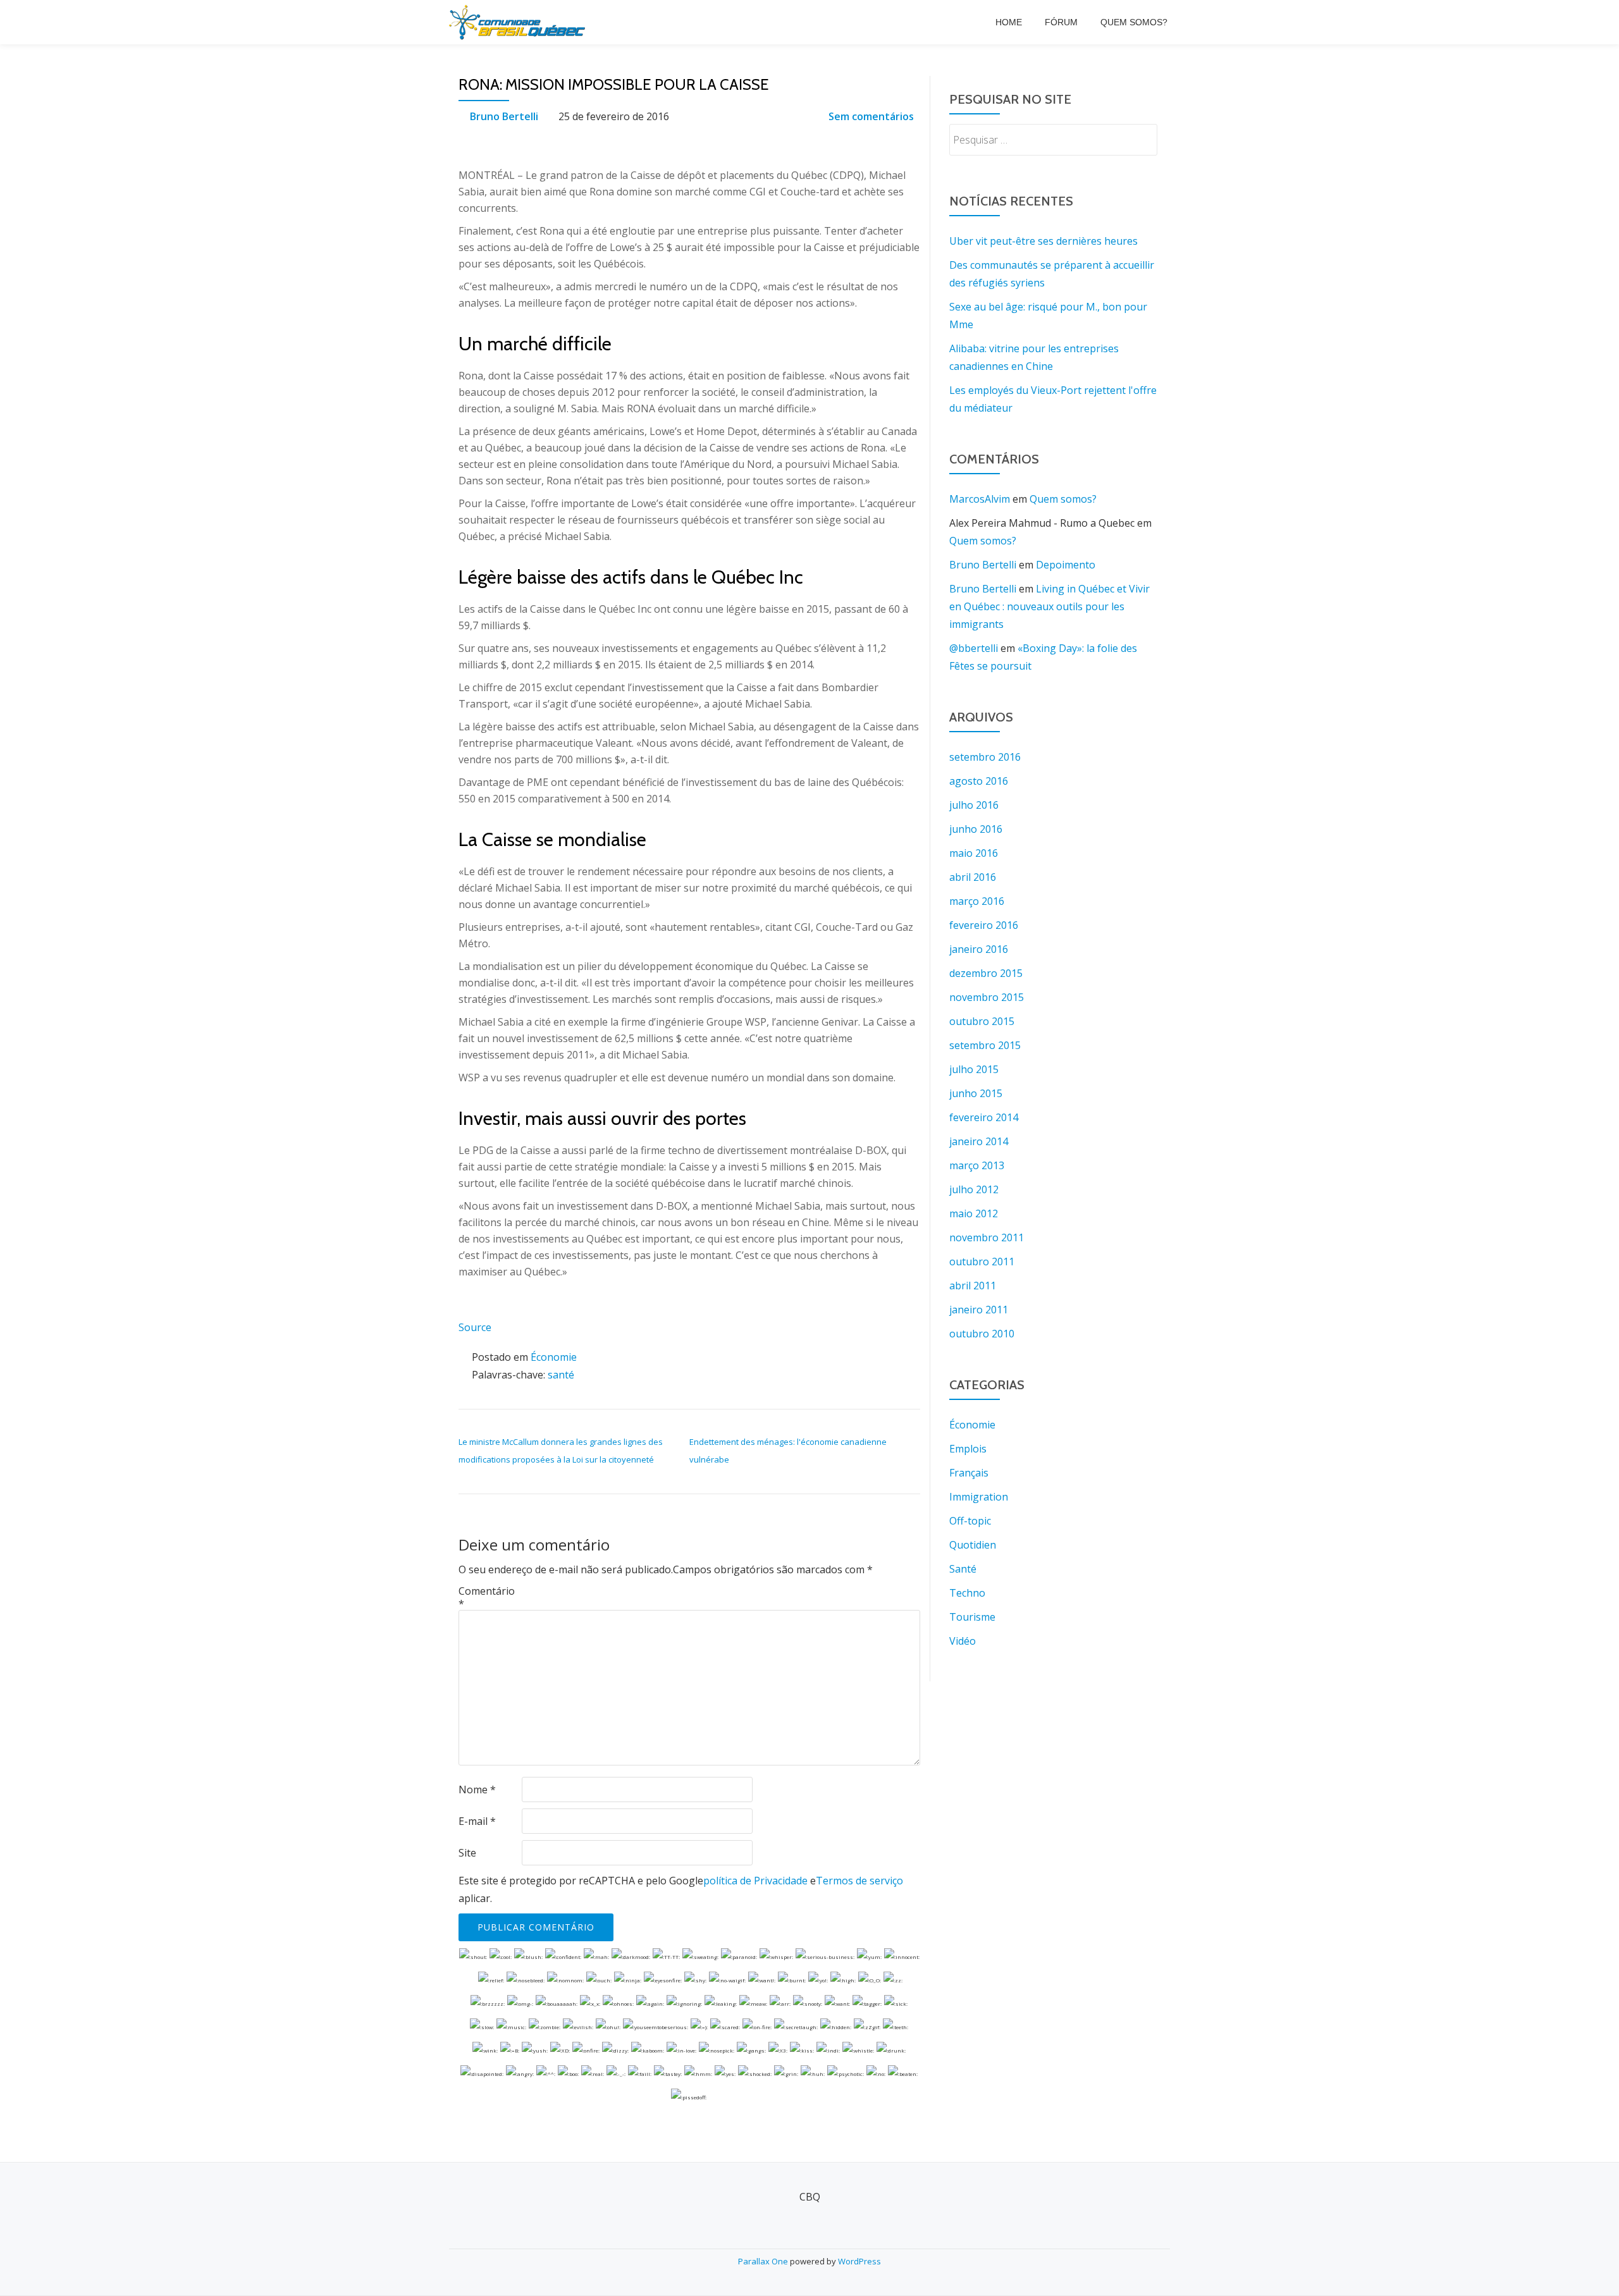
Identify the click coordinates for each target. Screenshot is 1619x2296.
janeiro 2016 (979, 949)
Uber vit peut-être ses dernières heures (1043, 241)
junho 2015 (976, 1093)
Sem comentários (871, 116)
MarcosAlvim (980, 499)
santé (561, 1375)
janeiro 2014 (979, 1141)
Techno (967, 1593)
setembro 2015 (985, 1045)
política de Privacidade (755, 1881)
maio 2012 (974, 1213)
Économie (554, 1357)
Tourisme (972, 1617)
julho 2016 (974, 805)
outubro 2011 (982, 1262)
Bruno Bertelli (504, 116)
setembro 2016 (985, 757)
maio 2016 (974, 853)
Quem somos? (1134, 22)
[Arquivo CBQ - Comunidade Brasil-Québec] (519, 22)
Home (1009, 22)
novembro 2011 (987, 1237)
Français (969, 1473)
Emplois (968, 1449)
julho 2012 (974, 1189)
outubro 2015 (982, 1021)
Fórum (1061, 22)
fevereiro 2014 (984, 1117)
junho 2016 (976, 829)
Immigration (979, 1497)
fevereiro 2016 (984, 925)
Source (475, 1327)
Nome (477, 1790)
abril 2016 (973, 877)
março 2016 (977, 901)
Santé (963, 1569)
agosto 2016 (979, 781)
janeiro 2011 (979, 1310)
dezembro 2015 (986, 973)
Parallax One (764, 2261)
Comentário (487, 1597)
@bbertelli (974, 648)
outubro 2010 (982, 1334)
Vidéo (963, 1641)
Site (467, 1853)
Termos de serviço (859, 1881)
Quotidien (973, 1545)
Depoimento (1066, 565)
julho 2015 (974, 1069)
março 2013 (977, 1165)
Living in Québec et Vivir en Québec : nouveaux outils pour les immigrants (1050, 606)
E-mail (477, 1821)
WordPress (859, 2261)
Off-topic (970, 1521)
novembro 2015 (987, 997)
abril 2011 (973, 1286)
